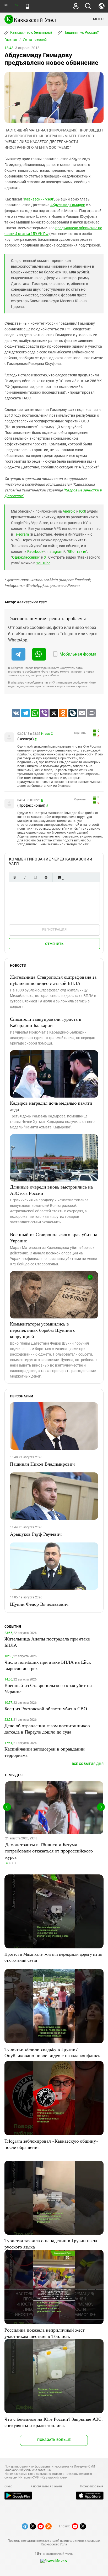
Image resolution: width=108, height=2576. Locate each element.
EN (17, 5)
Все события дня (88, 1764)
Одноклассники (26, 557)
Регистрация (54, 929)
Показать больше (54, 2440)
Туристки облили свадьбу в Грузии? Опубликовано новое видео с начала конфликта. (54, 2052)
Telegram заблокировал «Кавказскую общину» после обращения (51, 2144)
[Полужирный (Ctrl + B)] (14, 877)
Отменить (54, 944)
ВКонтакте (77, 552)
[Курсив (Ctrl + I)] (25, 877)
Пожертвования (92, 2486)
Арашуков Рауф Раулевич (36, 1534)
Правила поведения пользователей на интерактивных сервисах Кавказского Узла (54, 2543)
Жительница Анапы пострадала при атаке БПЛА (47, 1642)
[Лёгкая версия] (27, 6)
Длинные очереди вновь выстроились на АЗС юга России (51, 1190)
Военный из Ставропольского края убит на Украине (54, 1237)
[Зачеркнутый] (46, 877)
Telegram (21, 534)
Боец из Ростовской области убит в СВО (46, 1708)
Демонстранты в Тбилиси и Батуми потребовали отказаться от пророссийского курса (49, 1851)
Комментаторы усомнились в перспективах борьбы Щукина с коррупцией (43, 1330)
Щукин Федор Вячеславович (39, 1604)
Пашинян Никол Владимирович (42, 1464)
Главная (11, 40)
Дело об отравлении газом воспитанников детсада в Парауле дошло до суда (47, 1729)
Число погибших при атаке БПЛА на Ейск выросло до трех (48, 1665)
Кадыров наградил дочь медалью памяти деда (51, 1106)
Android (69, 511)
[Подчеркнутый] (35, 877)
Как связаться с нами (46, 2486)
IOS (82, 511)
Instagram (55, 552)
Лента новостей (35, 40)
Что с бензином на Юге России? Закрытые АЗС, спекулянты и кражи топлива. (54, 2422)
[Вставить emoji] (59, 877)
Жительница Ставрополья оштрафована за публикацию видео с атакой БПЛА (53, 980)
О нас (8, 2486)
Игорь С (47, 734)
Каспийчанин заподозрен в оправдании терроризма (45, 1752)
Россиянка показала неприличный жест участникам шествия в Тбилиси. (45, 2333)
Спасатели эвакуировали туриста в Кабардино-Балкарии (46, 1022)
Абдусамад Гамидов (68, 205)
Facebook (35, 552)
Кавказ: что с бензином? (31, 32)
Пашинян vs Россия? (81, 32)
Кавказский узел (38, 199)
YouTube (43, 563)
